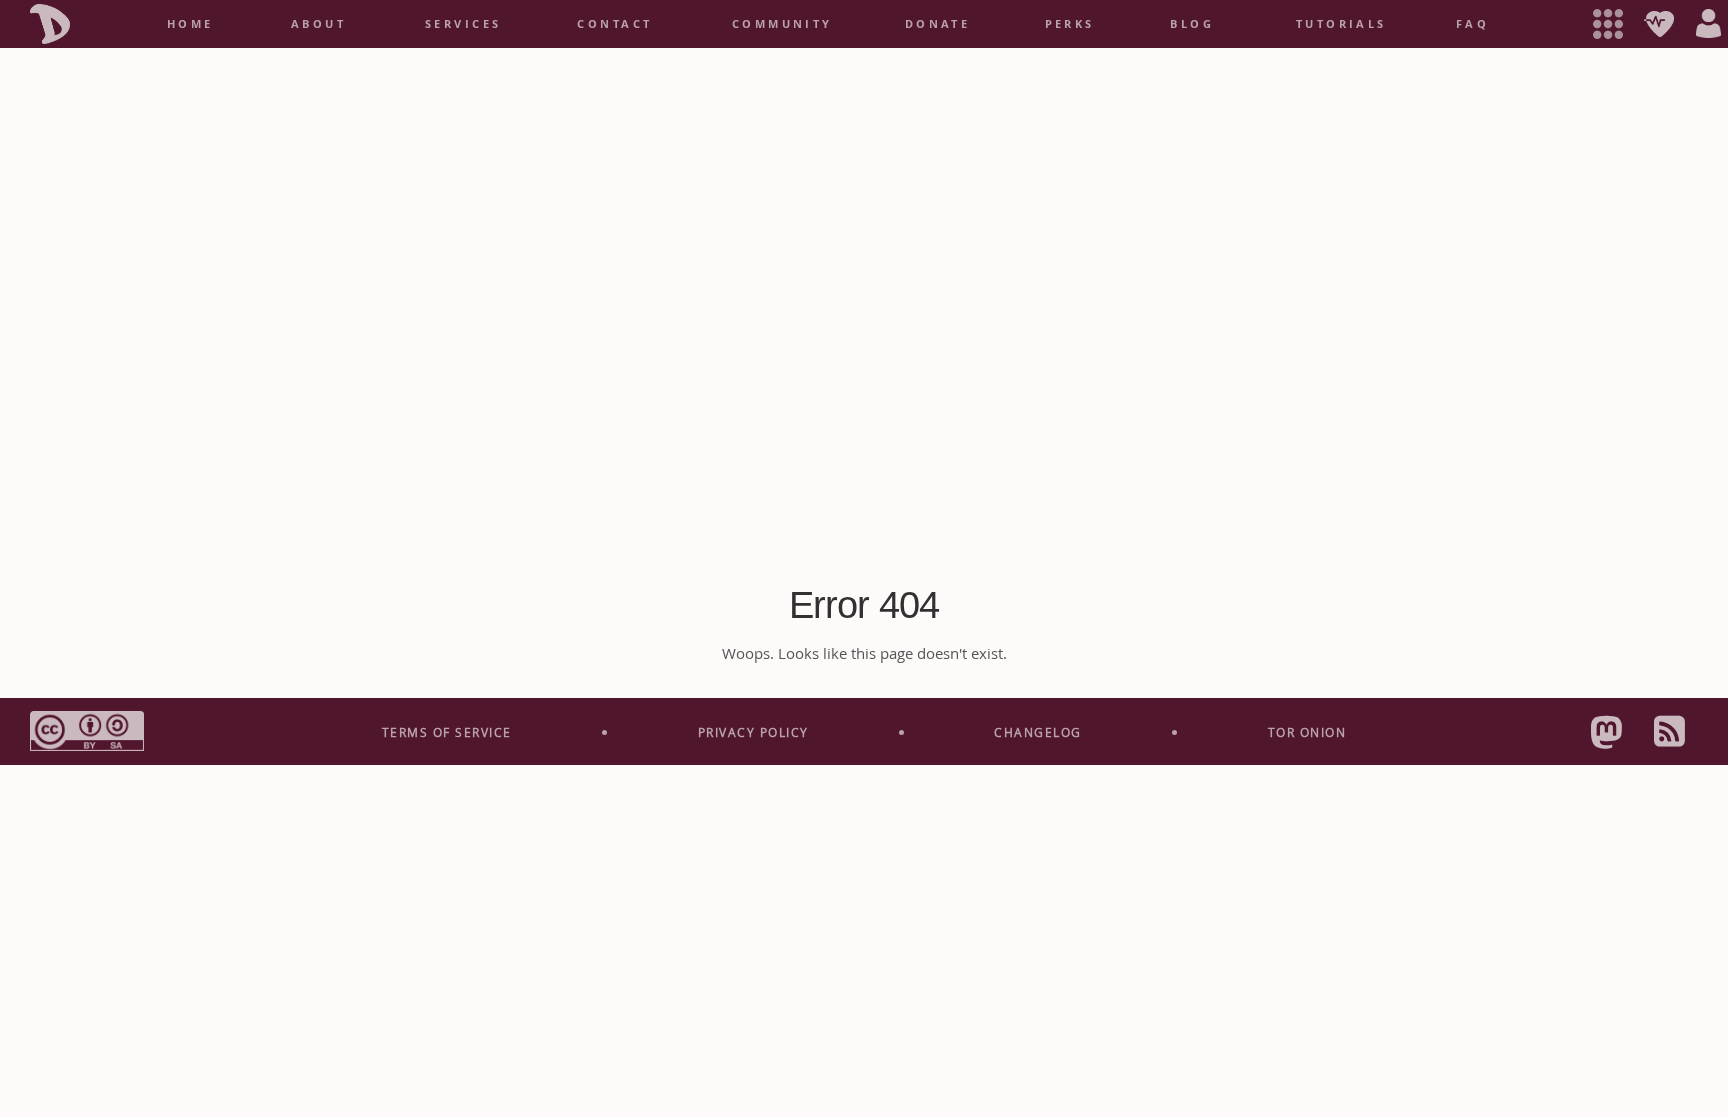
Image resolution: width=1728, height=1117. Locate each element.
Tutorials (1341, 24)
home (190, 24)
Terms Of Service (447, 732)
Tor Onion (1307, 732)
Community (782, 24)
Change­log (1038, 732)
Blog (1192, 24)
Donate (938, 24)
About (318, 24)
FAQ (1472, 24)
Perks (1070, 24)
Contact (614, 24)
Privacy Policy (753, 732)
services (463, 24)
